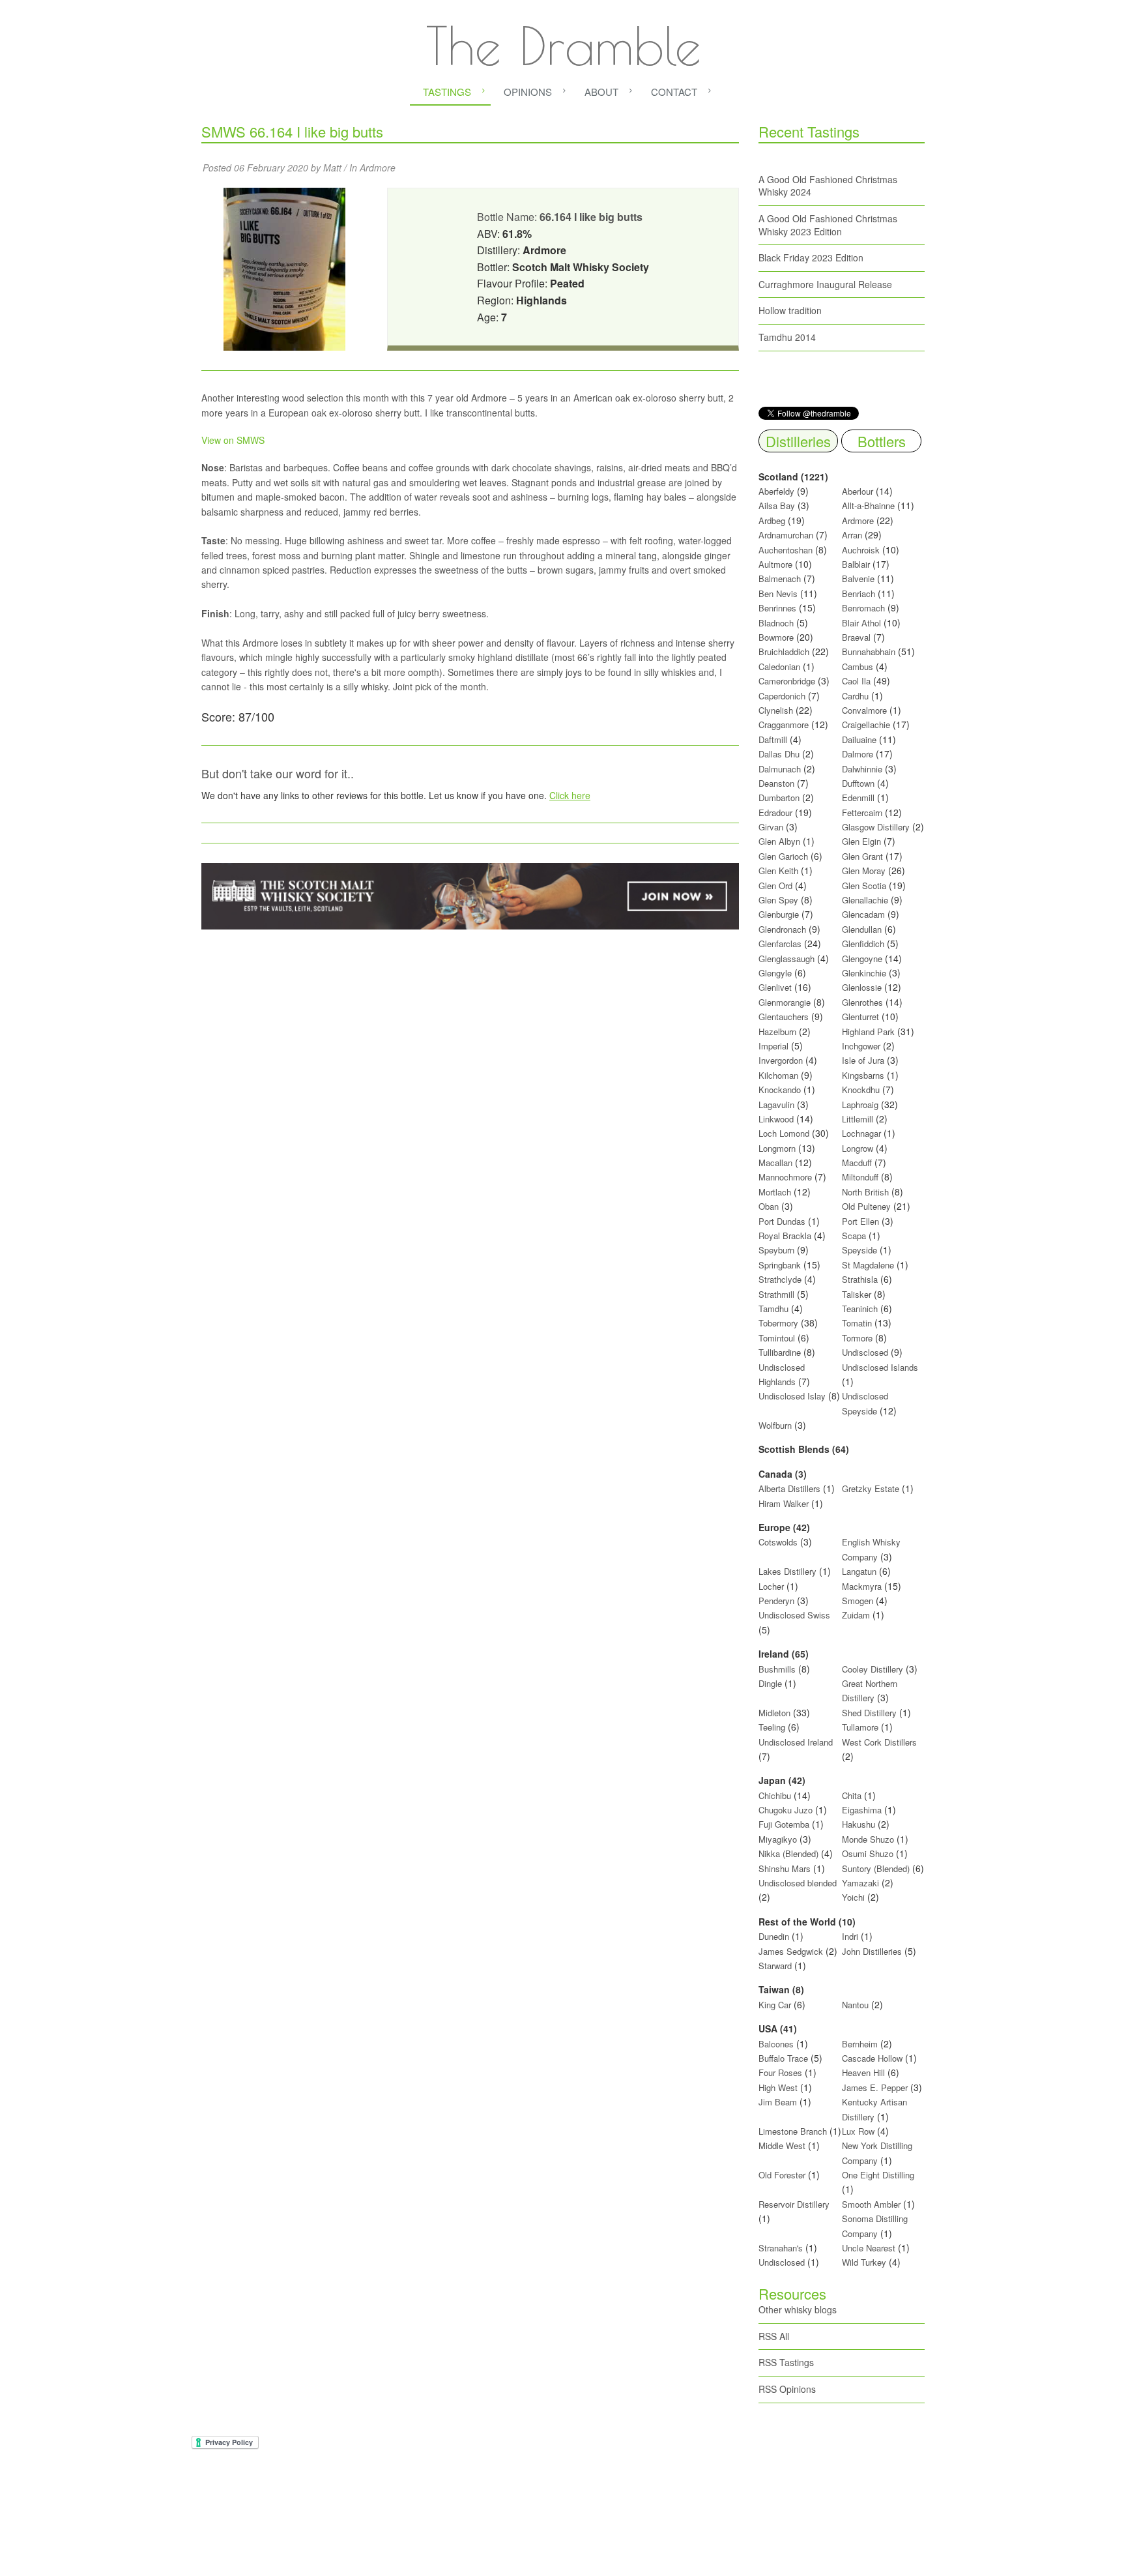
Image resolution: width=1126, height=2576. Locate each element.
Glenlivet (775, 987)
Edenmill (858, 798)
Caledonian (779, 666)
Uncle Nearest (869, 2248)
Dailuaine (859, 739)
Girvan (771, 827)
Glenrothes (862, 1002)
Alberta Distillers (789, 1488)
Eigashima (862, 1810)
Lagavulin (776, 1105)
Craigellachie (866, 724)
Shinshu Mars (785, 1868)
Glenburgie (779, 914)
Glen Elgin (861, 841)
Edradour (775, 812)
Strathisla (860, 1279)
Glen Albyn (779, 841)
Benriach (859, 593)
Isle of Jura (863, 1060)
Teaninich (860, 1309)
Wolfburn (775, 1425)
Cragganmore (784, 724)
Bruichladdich (784, 651)
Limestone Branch (793, 2131)
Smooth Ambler (871, 2204)
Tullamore (860, 1727)
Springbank (780, 1265)
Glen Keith (778, 871)
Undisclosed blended (798, 1883)
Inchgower (861, 1046)
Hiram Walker (785, 1503)
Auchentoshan (786, 550)
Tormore (857, 1338)
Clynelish (776, 710)
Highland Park (868, 1032)
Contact (674, 92)
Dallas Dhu (779, 754)
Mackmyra (862, 1586)
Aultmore (775, 564)
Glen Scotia (864, 886)
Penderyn (776, 1601)
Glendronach (782, 929)
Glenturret (860, 1017)
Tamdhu (773, 1309)
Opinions (528, 92)
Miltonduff (860, 1177)
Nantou (855, 2005)
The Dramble (563, 46)
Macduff (857, 1163)
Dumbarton (779, 798)
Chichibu (775, 1795)
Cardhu (855, 696)
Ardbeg (772, 520)
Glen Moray (864, 871)
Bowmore (776, 637)
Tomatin (857, 1323)
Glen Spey (778, 900)
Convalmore (864, 710)
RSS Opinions (787, 2389)
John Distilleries (872, 1951)
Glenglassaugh (787, 959)
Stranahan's (781, 2248)
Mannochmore (785, 1177)
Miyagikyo (779, 1839)
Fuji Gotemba (785, 1824)
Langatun (859, 1571)
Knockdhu (861, 1090)
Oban (769, 1206)
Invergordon (781, 1060)
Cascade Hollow (872, 2058)
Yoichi (853, 1897)
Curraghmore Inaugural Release (825, 284)
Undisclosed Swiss (794, 1615)
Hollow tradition (790, 310)
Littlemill (859, 1119)
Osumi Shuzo (868, 1853)
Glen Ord (775, 886)
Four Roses (780, 2072)
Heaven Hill (863, 2072)
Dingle (770, 1683)
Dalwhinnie (862, 769)
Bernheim (860, 2044)
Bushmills (777, 1669)
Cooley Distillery (873, 1669)
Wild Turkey (864, 2262)
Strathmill (776, 1294)
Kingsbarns (864, 1075)
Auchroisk (861, 550)
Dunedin (774, 1936)
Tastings (447, 92)
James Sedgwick (791, 1951)
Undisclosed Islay (792, 1396)
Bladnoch (776, 623)
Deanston (776, 783)
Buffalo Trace (783, 2058)
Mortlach (775, 1192)
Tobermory (778, 1323)
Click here (570, 795)
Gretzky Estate (871, 1488)
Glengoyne (862, 959)
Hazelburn (777, 1032)
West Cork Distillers (879, 1742)
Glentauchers (784, 1017)
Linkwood (776, 1119)
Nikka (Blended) (788, 1853)
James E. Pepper (875, 2087)
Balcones (776, 2044)
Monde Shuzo (868, 1839)
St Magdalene (868, 1265)
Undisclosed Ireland (796, 1742)
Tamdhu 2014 (787, 337)
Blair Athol (861, 623)
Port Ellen (860, 1221)
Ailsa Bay (777, 505)
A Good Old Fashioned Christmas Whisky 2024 (828, 186)
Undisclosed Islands (880, 1367)
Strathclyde (780, 1279)
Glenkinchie (864, 973)
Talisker (857, 1294)
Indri (850, 1936)
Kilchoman (778, 1075)
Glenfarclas (780, 944)
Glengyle (775, 973)
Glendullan (862, 929)
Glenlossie (862, 987)
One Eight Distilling (878, 2175)
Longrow (858, 1148)
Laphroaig (860, 1105)
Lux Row (858, 2131)
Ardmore (378, 168)
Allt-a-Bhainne (868, 505)
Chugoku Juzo (787, 1810)
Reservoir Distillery (794, 2204)
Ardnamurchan (787, 535)
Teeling (772, 1727)
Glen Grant (862, 856)
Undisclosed (865, 1352)
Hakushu (859, 1824)
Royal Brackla (785, 1236)
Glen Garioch (783, 856)
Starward (775, 1966)
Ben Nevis (778, 593)
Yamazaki (860, 1883)
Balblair (856, 564)
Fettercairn (862, 812)
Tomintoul (777, 1338)
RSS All (774, 2336)
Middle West (783, 2145)
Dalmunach (780, 769)
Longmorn (777, 1148)
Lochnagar (861, 1133)
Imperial (773, 1046)
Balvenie (858, 578)
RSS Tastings (786, 2362)
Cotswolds (778, 1542)
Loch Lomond (784, 1133)
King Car (775, 2005)
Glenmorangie (785, 1002)
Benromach (863, 608)
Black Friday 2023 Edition (811, 257)
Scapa (854, 1236)
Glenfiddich (863, 944)
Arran (852, 535)
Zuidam (856, 1615)
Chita (852, 1795)
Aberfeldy (776, 491)
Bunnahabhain (869, 651)
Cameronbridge (787, 681)
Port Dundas (782, 1221)
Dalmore (858, 754)
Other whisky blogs (798, 2309)
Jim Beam (778, 2102)
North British (865, 1192)
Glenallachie (865, 900)
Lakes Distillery (787, 1571)
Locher (771, 1586)
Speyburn (776, 1250)
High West (779, 2087)
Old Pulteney (866, 1206)
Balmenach (780, 578)
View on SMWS (233, 440)
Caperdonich (782, 696)
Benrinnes (777, 608)
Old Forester (782, 2175)
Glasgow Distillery (876, 827)
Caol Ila (856, 681)
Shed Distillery (869, 1713)
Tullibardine (780, 1352)
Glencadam (865, 914)
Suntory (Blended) (876, 1868)
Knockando (780, 1090)
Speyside (859, 1250)
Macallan (775, 1163)
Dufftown (858, 783)
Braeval (856, 637)
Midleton (774, 1713)
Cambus (858, 666)
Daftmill (773, 739)
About (601, 92)
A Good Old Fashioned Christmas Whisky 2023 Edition (828, 225)
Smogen (859, 1601)
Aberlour (858, 491)
